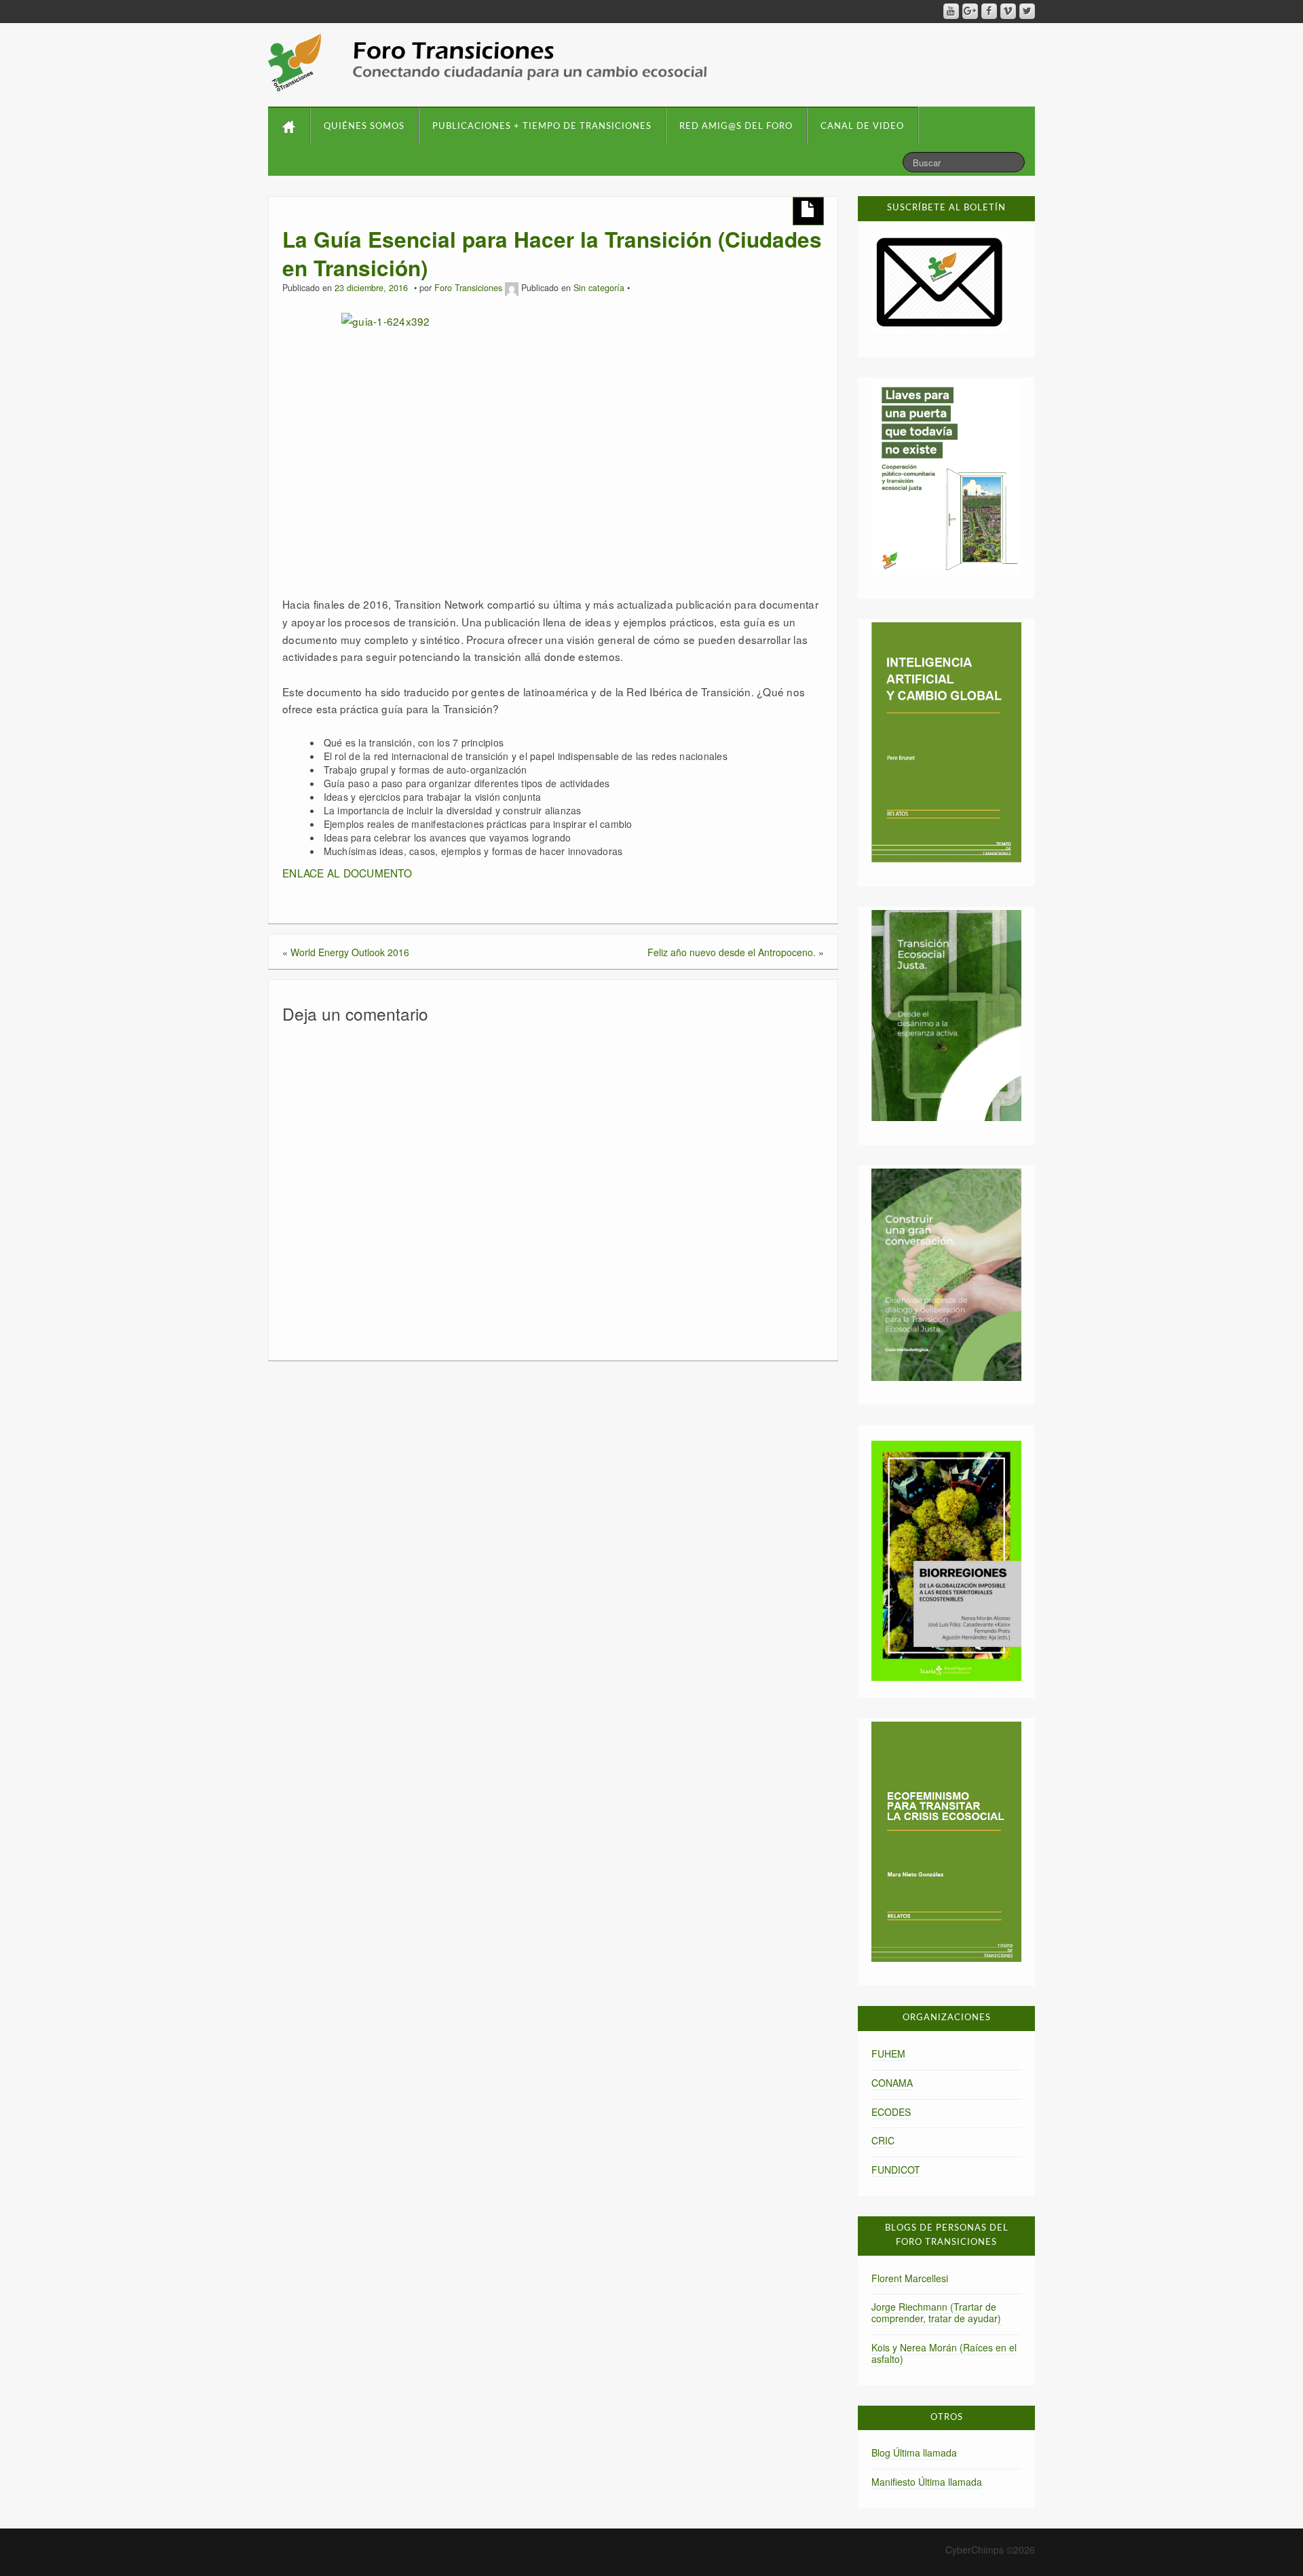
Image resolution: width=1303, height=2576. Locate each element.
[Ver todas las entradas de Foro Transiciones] (512, 288)
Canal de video (862, 127)
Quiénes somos (364, 127)
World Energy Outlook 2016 (350, 952)
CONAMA (892, 2083)
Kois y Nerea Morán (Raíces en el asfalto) (944, 2353)
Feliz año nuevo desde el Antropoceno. (732, 952)
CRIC (883, 2140)
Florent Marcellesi (910, 2278)
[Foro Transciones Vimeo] (1008, 11)
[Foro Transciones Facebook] (989, 11)
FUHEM (888, 2053)
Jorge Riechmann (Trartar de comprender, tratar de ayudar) (936, 2312)
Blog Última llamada (914, 2452)
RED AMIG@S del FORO (736, 127)
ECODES (891, 2112)
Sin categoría (599, 288)
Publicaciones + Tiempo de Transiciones (542, 127)
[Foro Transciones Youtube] (951, 11)
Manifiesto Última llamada (927, 2482)
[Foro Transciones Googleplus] (970, 11)
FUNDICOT (896, 2170)
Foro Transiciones (468, 288)
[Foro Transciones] (488, 62)
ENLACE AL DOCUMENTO (347, 873)
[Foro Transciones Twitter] (1027, 11)
